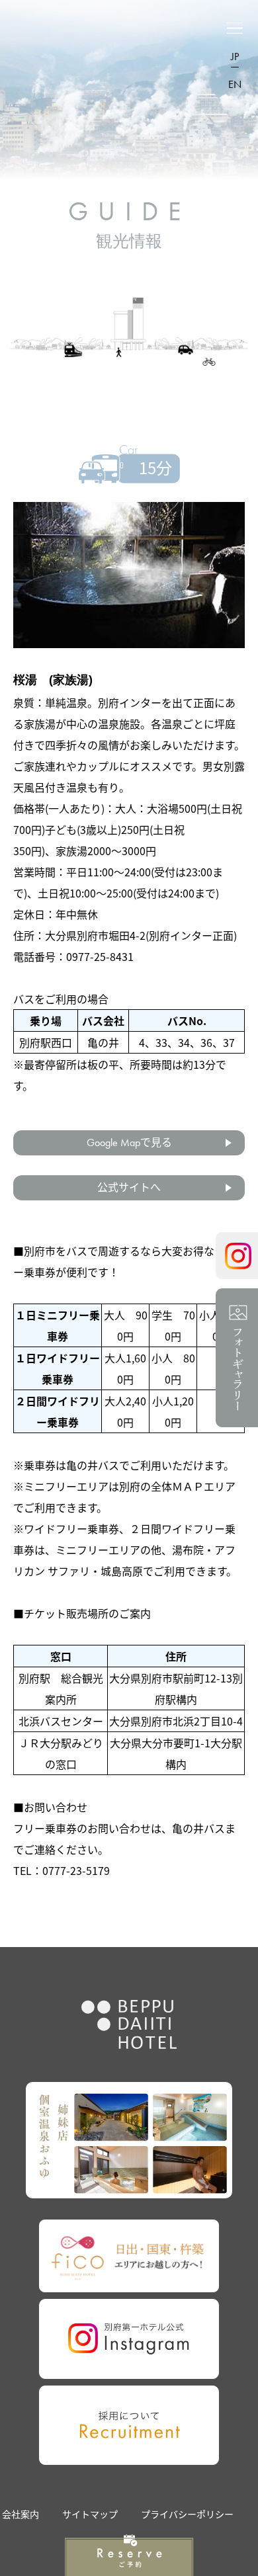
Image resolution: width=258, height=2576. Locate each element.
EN (235, 84)
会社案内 (21, 2514)
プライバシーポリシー (187, 2514)
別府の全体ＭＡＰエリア (177, 1486)
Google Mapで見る (129, 1143)
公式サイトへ (129, 1187)
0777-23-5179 (76, 1870)
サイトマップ (90, 2514)
